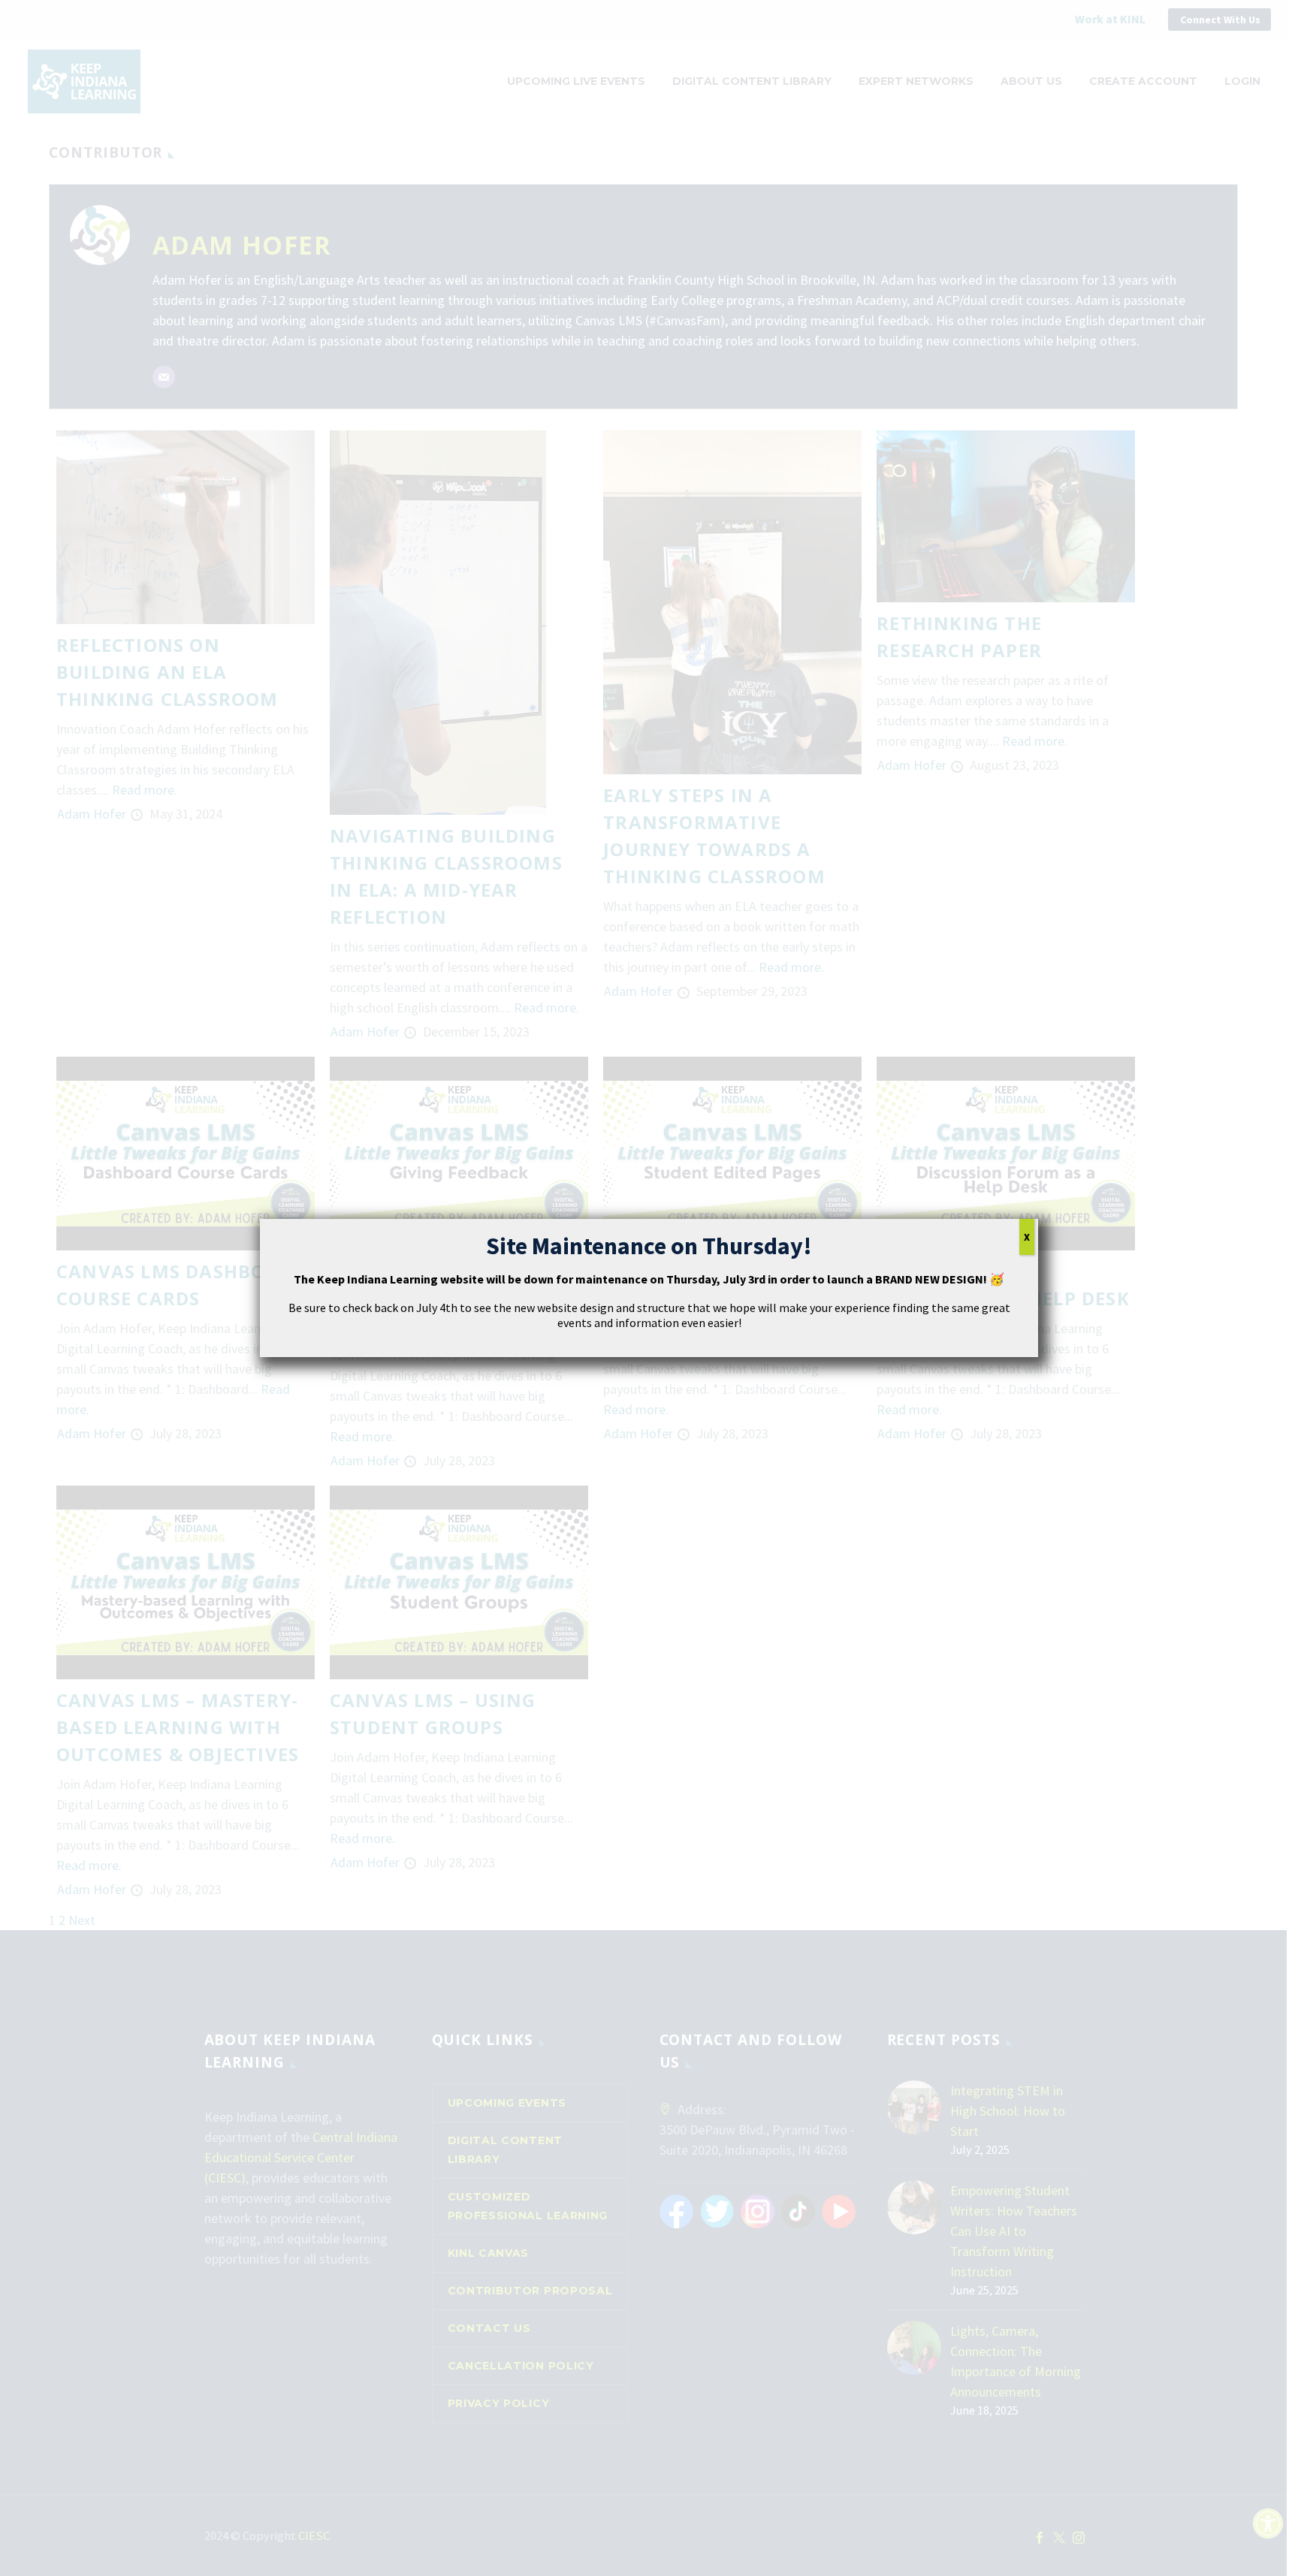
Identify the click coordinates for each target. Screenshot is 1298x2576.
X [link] (1027, 1237)
